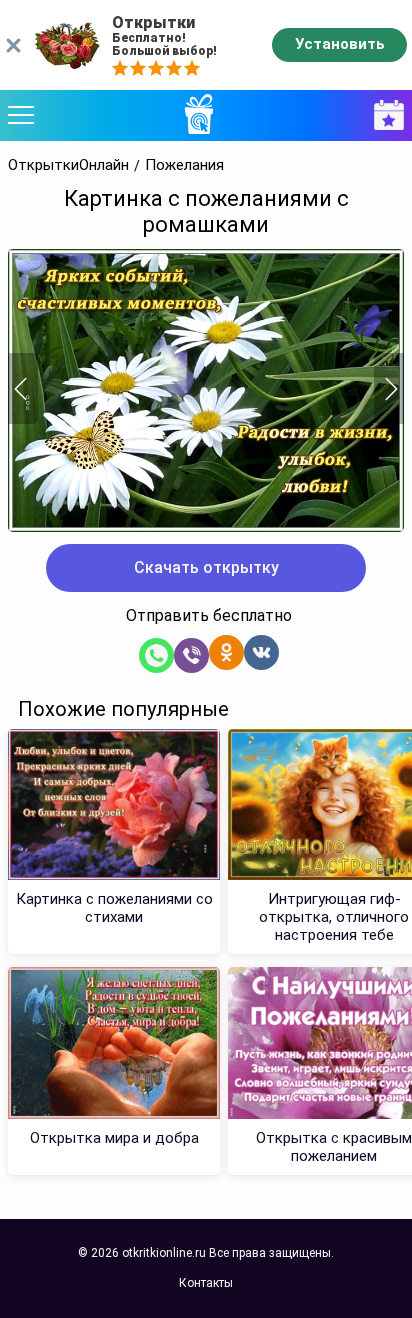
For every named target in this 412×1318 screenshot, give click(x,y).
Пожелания (184, 165)
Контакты (206, 1283)
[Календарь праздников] (384, 115)
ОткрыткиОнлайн (68, 165)
